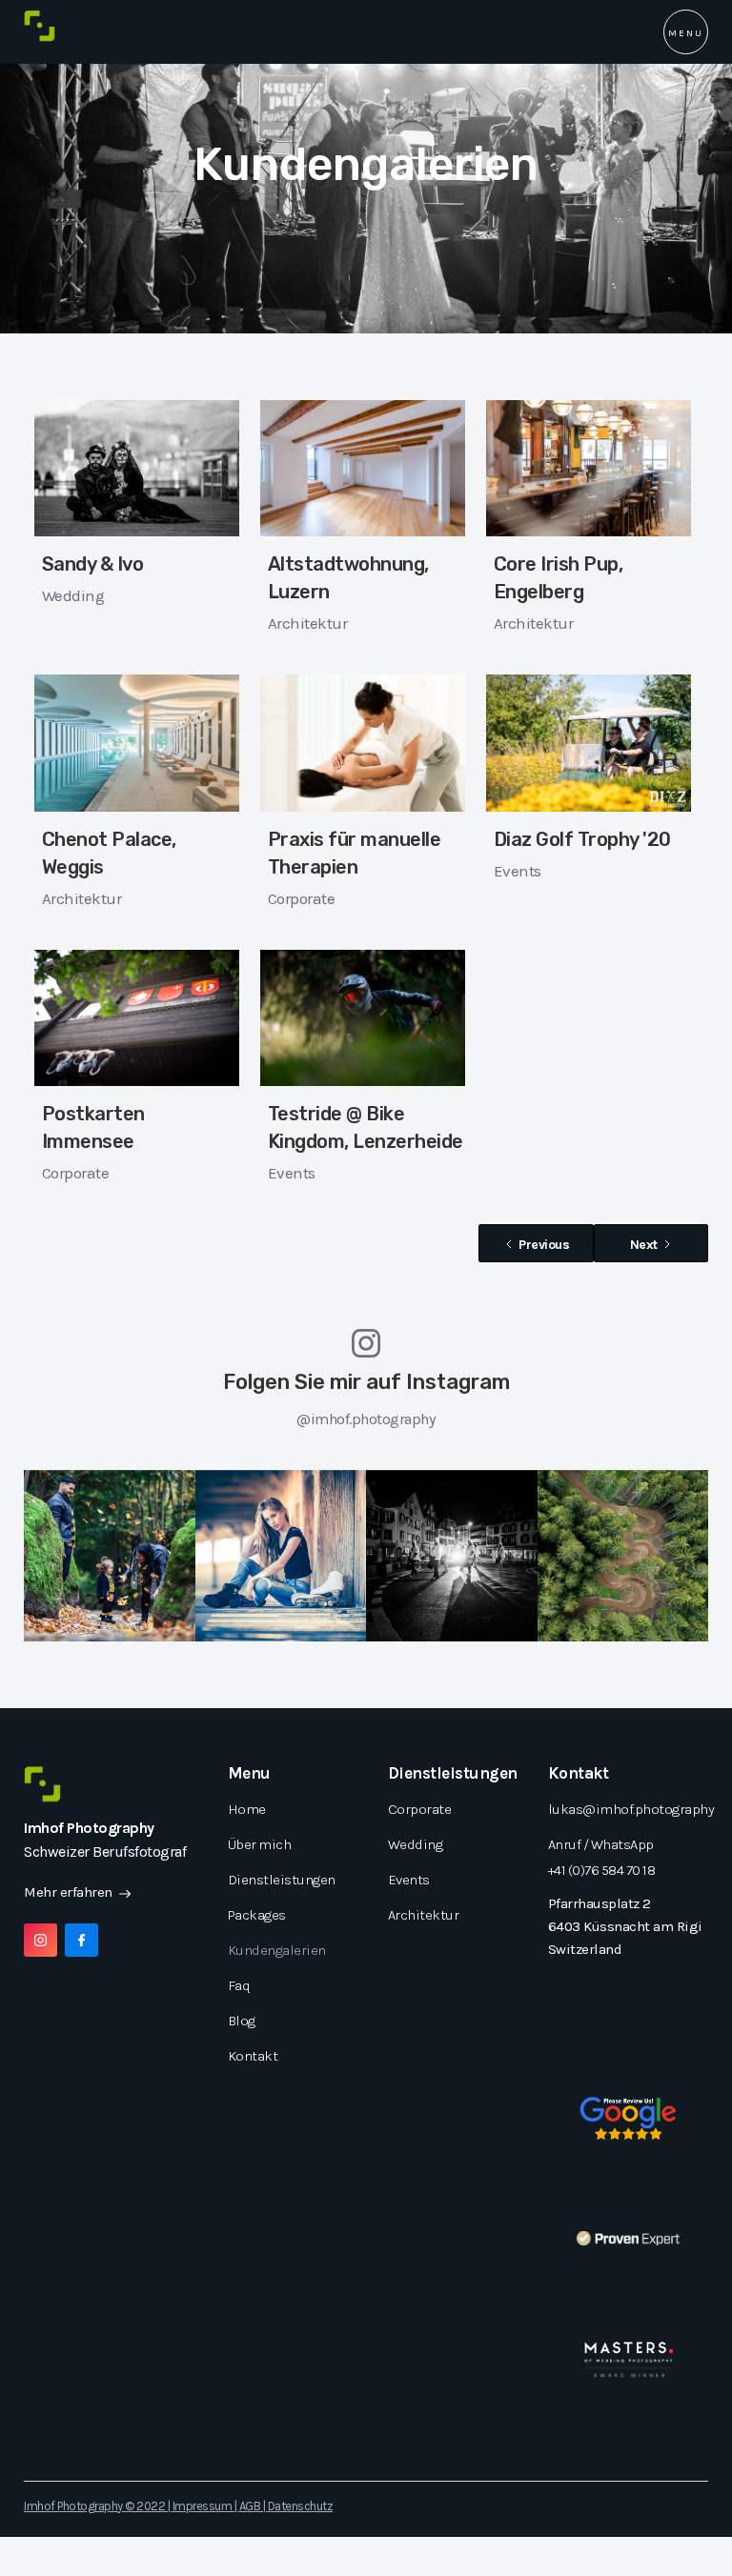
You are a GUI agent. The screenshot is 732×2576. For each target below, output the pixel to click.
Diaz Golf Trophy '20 (582, 839)
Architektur (308, 623)
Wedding (73, 595)
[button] (686, 32)
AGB (250, 2506)
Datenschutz (301, 2506)
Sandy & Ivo (93, 564)
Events (518, 871)
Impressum (203, 2506)
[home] (40, 26)
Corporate (302, 898)
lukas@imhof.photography (631, 1809)
